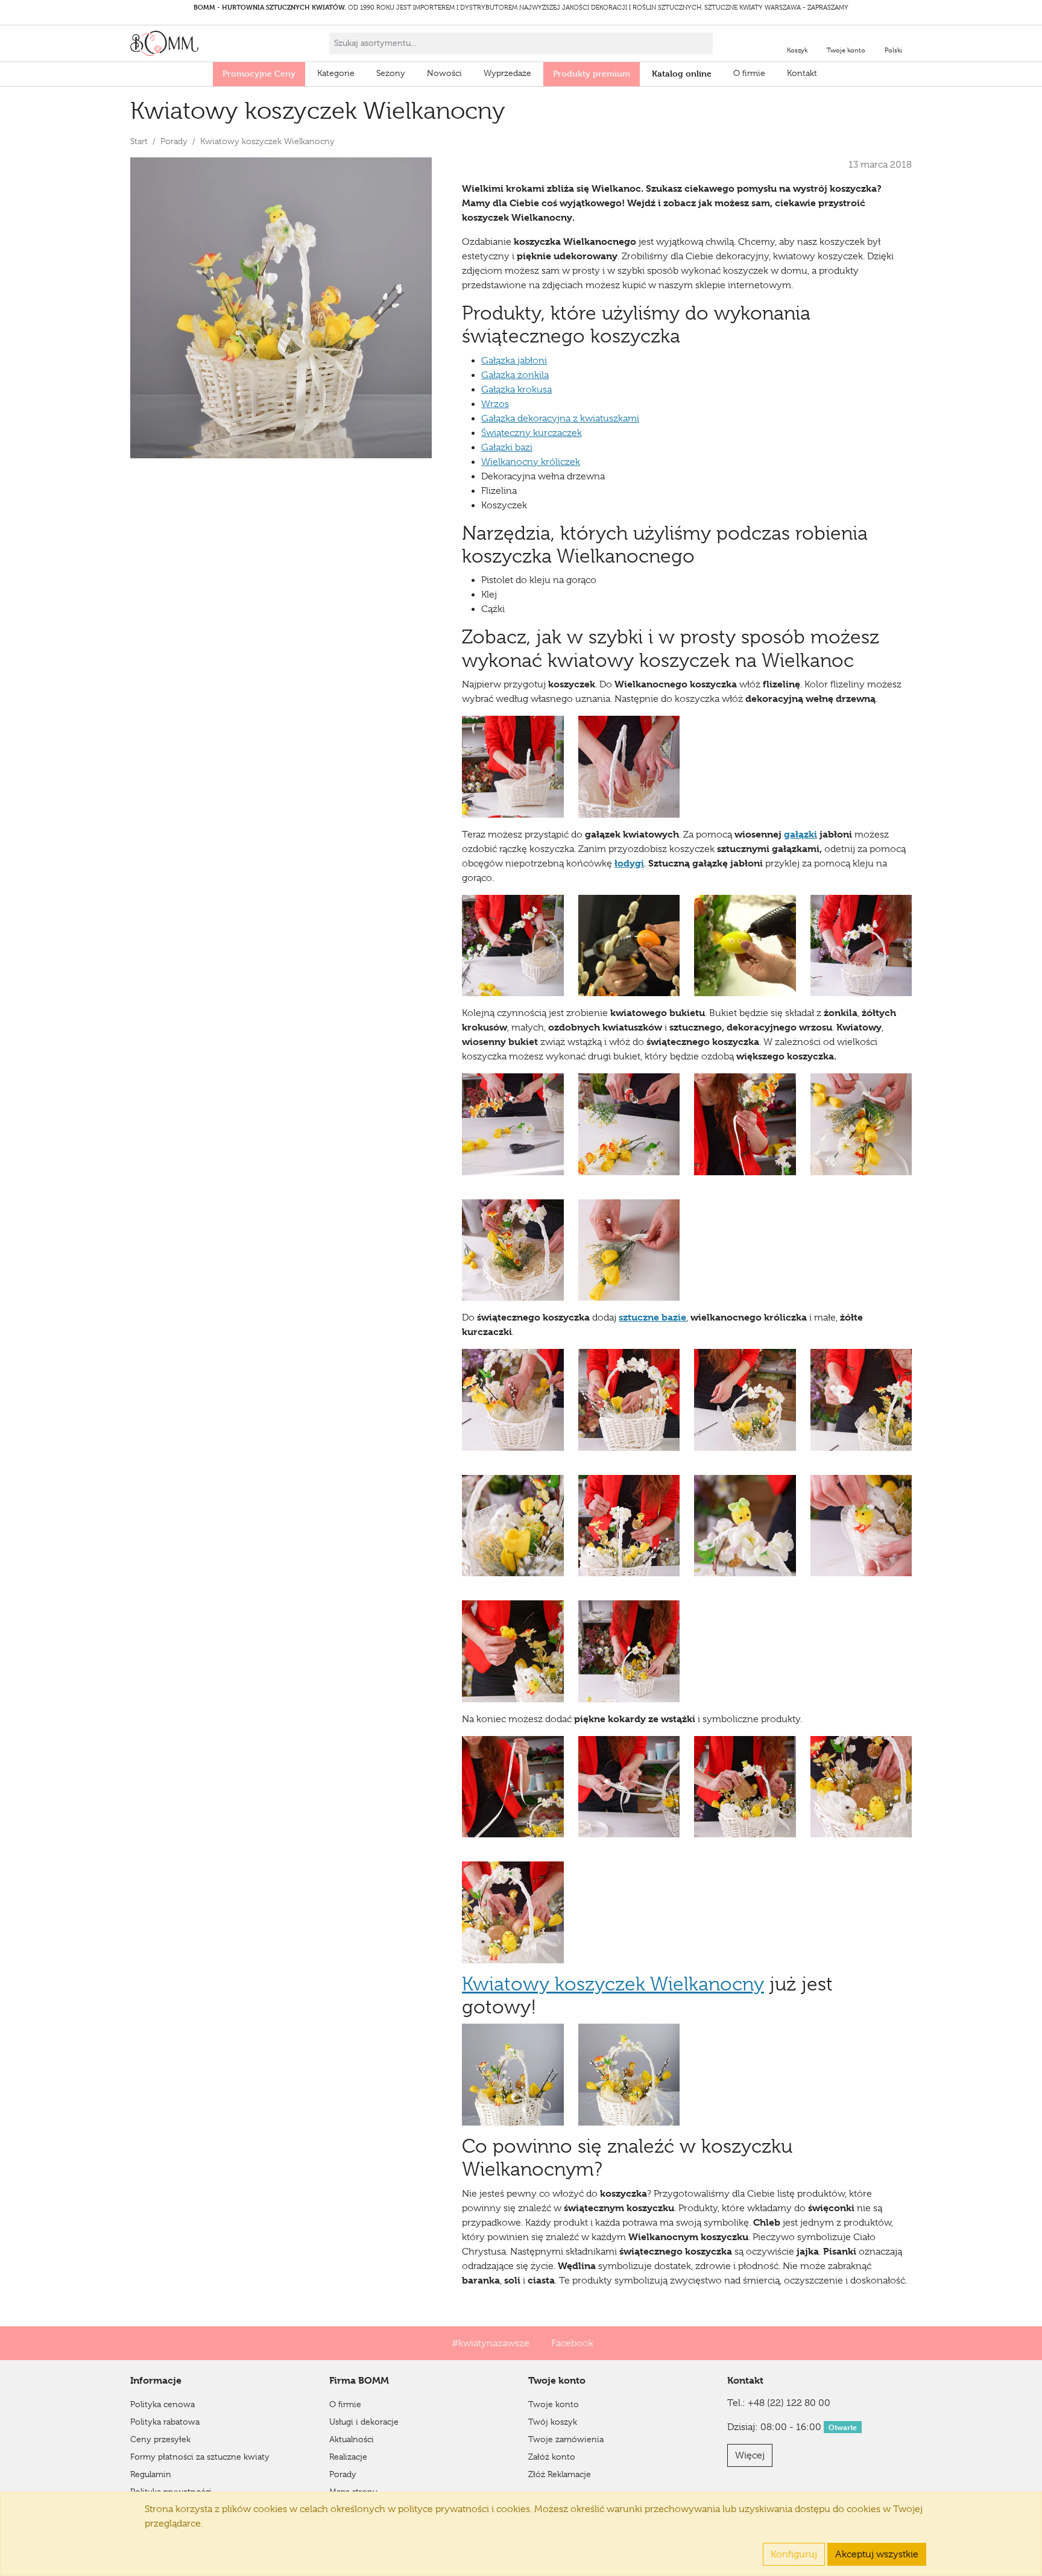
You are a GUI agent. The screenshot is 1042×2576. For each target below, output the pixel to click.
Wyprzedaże (507, 73)
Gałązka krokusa (516, 390)
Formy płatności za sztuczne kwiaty (200, 2457)
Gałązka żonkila (515, 375)
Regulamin (151, 2474)
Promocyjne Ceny (259, 73)
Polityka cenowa (163, 2404)
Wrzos (495, 404)
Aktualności (352, 2439)
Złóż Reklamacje (560, 2474)
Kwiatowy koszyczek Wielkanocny (613, 1984)
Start (139, 141)
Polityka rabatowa (165, 2422)
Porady (174, 141)
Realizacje (348, 2457)
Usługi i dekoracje (364, 2422)
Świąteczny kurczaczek (532, 433)
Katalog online (682, 73)
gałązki (800, 834)
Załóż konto (552, 2457)
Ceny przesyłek (160, 2439)
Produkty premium (592, 73)
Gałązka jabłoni (514, 361)
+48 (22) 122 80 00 (789, 2403)
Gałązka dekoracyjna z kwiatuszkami (560, 418)
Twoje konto (554, 2404)
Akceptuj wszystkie (877, 2554)
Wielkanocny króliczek (531, 462)
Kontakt (802, 73)
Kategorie (336, 73)
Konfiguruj (794, 2554)
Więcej (750, 2455)
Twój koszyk (553, 2422)
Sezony (391, 73)
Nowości (444, 73)
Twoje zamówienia (566, 2439)
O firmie (749, 73)
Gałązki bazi (507, 447)
